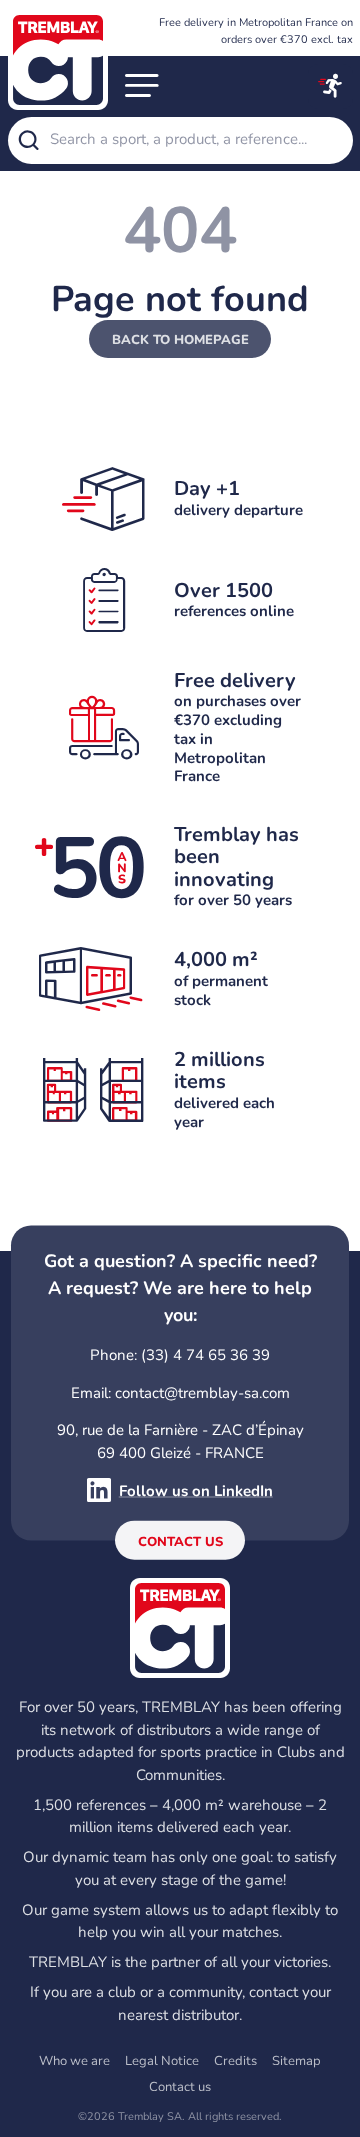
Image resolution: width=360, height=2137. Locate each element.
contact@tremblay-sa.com (202, 1392)
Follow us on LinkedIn (196, 1490)
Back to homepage (180, 340)
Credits (235, 2061)
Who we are (74, 2061)
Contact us (180, 1541)
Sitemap (296, 2061)
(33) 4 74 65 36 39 (205, 1355)
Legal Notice (162, 2061)
